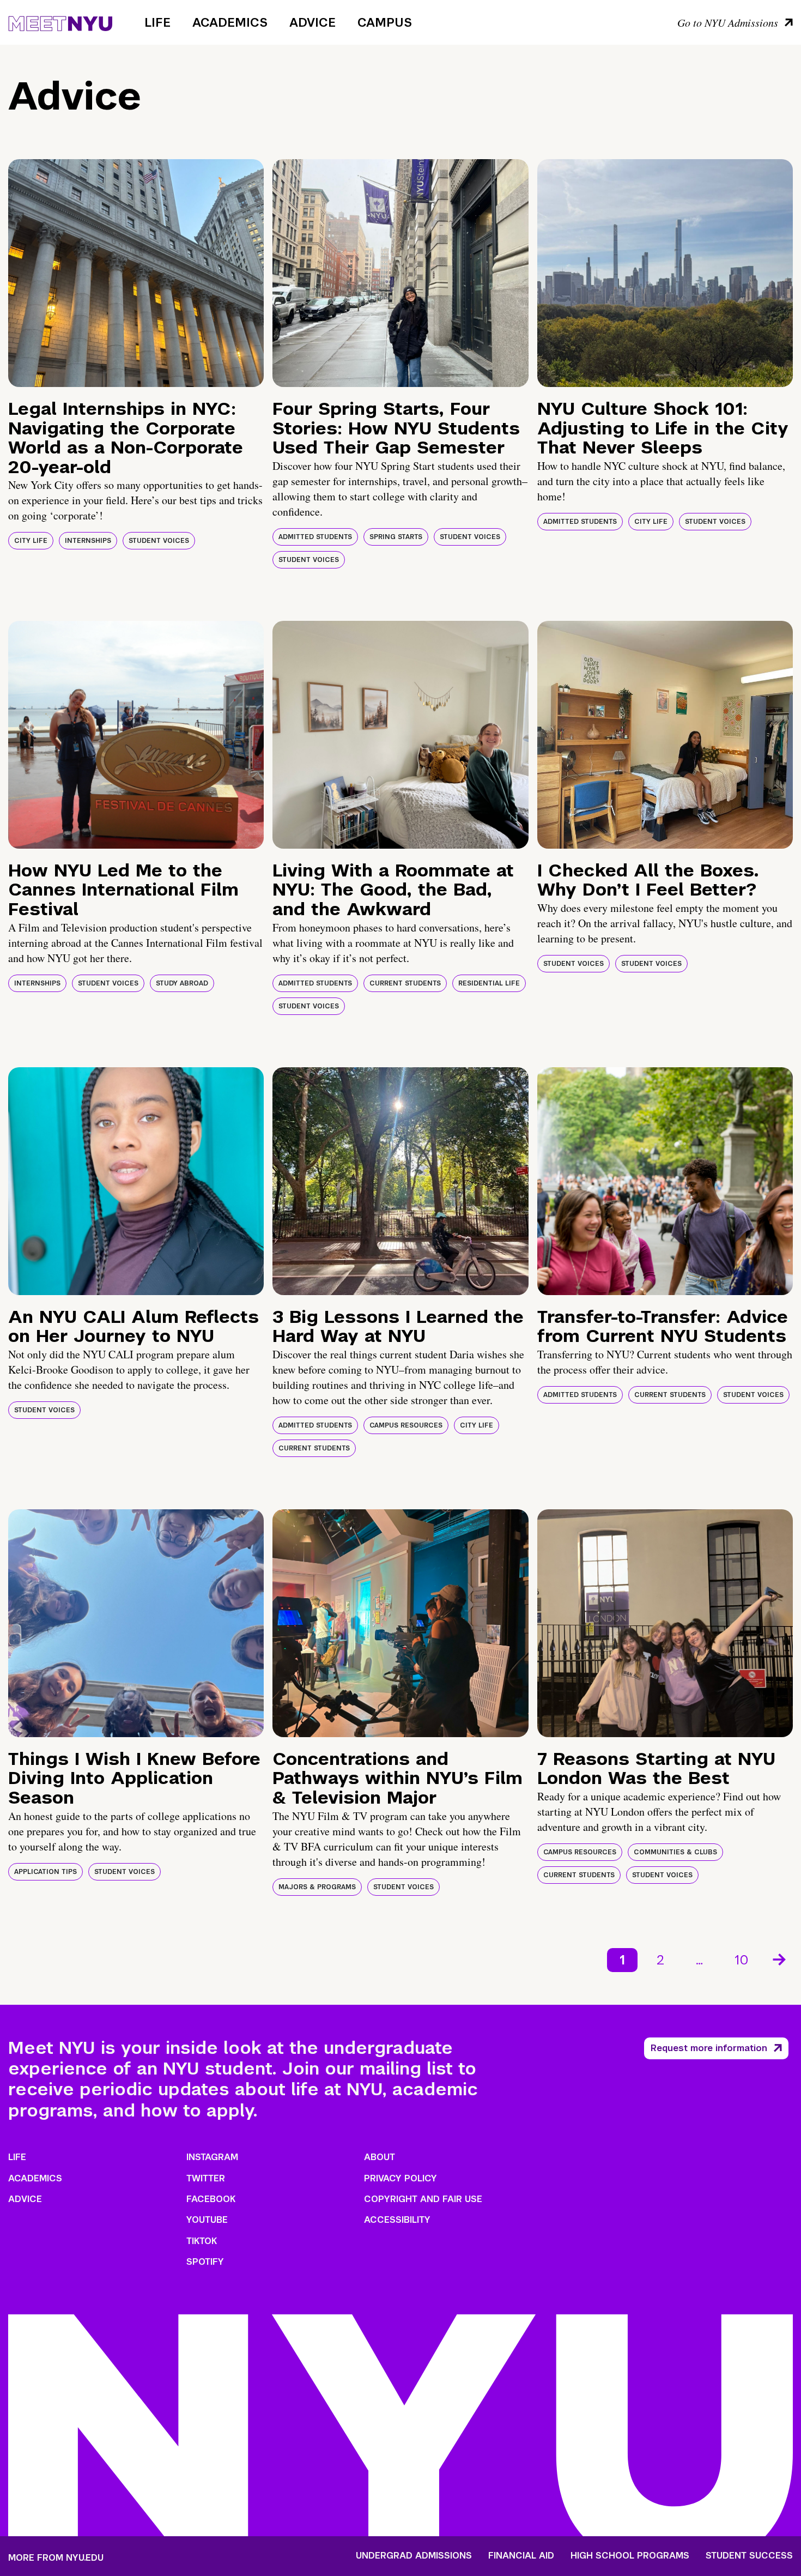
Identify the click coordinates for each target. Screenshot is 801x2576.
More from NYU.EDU (56, 2558)
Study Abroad (182, 983)
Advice (312, 22)
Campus (385, 22)
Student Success (749, 2556)
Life (157, 22)
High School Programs (630, 2556)
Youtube (207, 2220)
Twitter (206, 2178)
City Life (31, 541)
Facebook (211, 2199)
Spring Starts (396, 537)
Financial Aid (521, 2556)
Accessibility (397, 2220)
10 (742, 1960)
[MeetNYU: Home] (60, 22)
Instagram (212, 2157)
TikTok (202, 2241)
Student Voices (159, 541)
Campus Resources (406, 1425)
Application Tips (45, 1872)
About (380, 2157)
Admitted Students (315, 537)
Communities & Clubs (675, 1852)
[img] (136, 273)
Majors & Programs (317, 1887)
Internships (88, 541)
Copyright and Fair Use (423, 2199)
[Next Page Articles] (780, 1958)
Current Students (405, 983)
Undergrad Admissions (414, 2556)
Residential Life (489, 983)
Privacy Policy (400, 2178)
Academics (230, 22)
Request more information (709, 2048)
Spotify (205, 2262)
